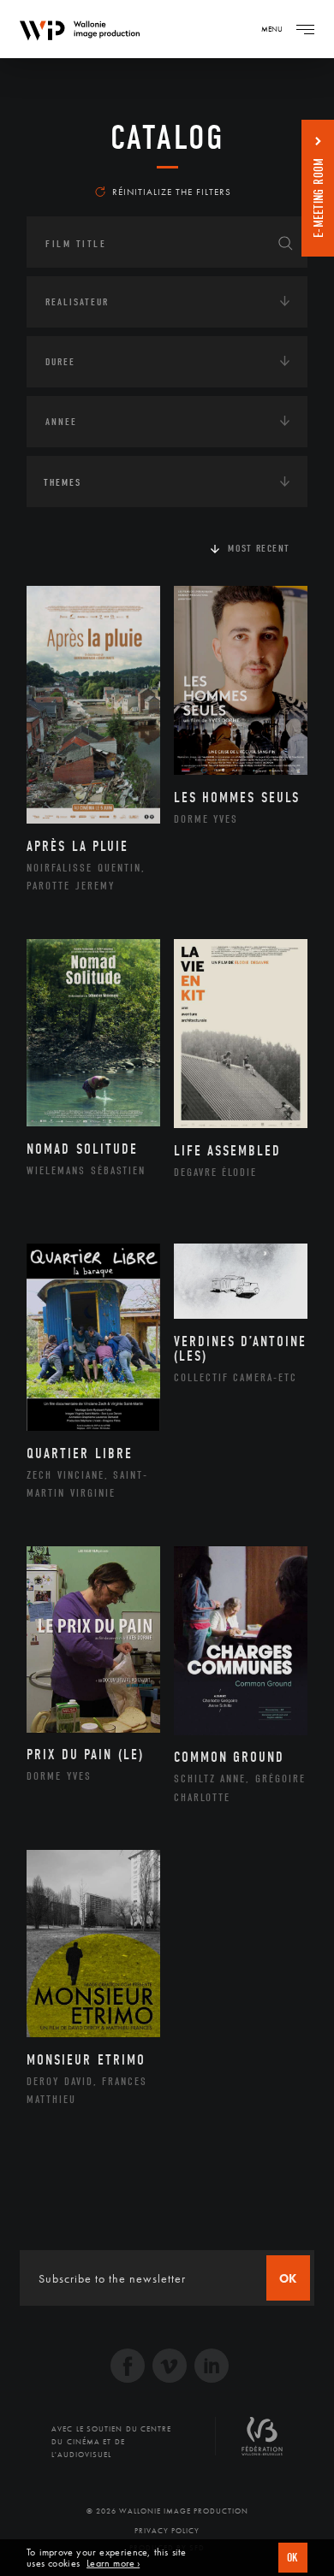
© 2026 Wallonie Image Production (167, 2511)
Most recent (259, 548)
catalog (167, 138)
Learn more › (113, 2564)
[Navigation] (305, 29)
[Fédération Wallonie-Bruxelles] (262, 2443)
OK (293, 2558)
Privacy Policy (167, 2531)
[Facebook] (128, 2368)
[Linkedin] (212, 2368)
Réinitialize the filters (172, 192)
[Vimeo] (170, 2368)
